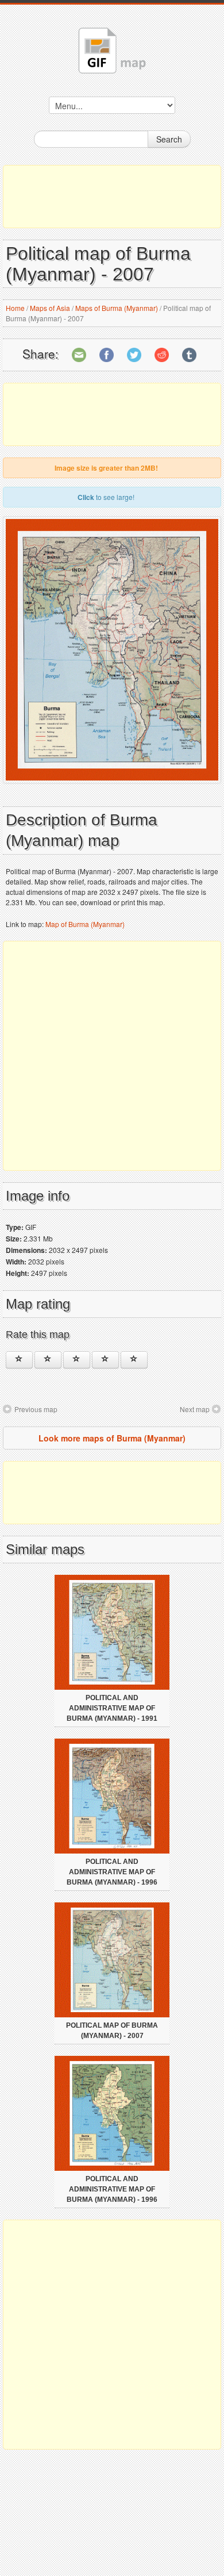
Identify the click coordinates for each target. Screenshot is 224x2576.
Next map (195, 1409)
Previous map (36, 1409)
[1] (19, 1360)
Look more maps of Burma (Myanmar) (112, 1438)
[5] (134, 1360)
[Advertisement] (112, 197)
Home (15, 308)
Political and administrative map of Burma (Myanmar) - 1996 (112, 1872)
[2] (48, 1360)
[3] (77, 1360)
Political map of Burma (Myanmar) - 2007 (112, 2031)
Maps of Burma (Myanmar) (117, 308)
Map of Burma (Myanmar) (85, 924)
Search (169, 139)
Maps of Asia (50, 308)
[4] (105, 1360)
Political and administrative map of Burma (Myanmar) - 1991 (112, 1708)
